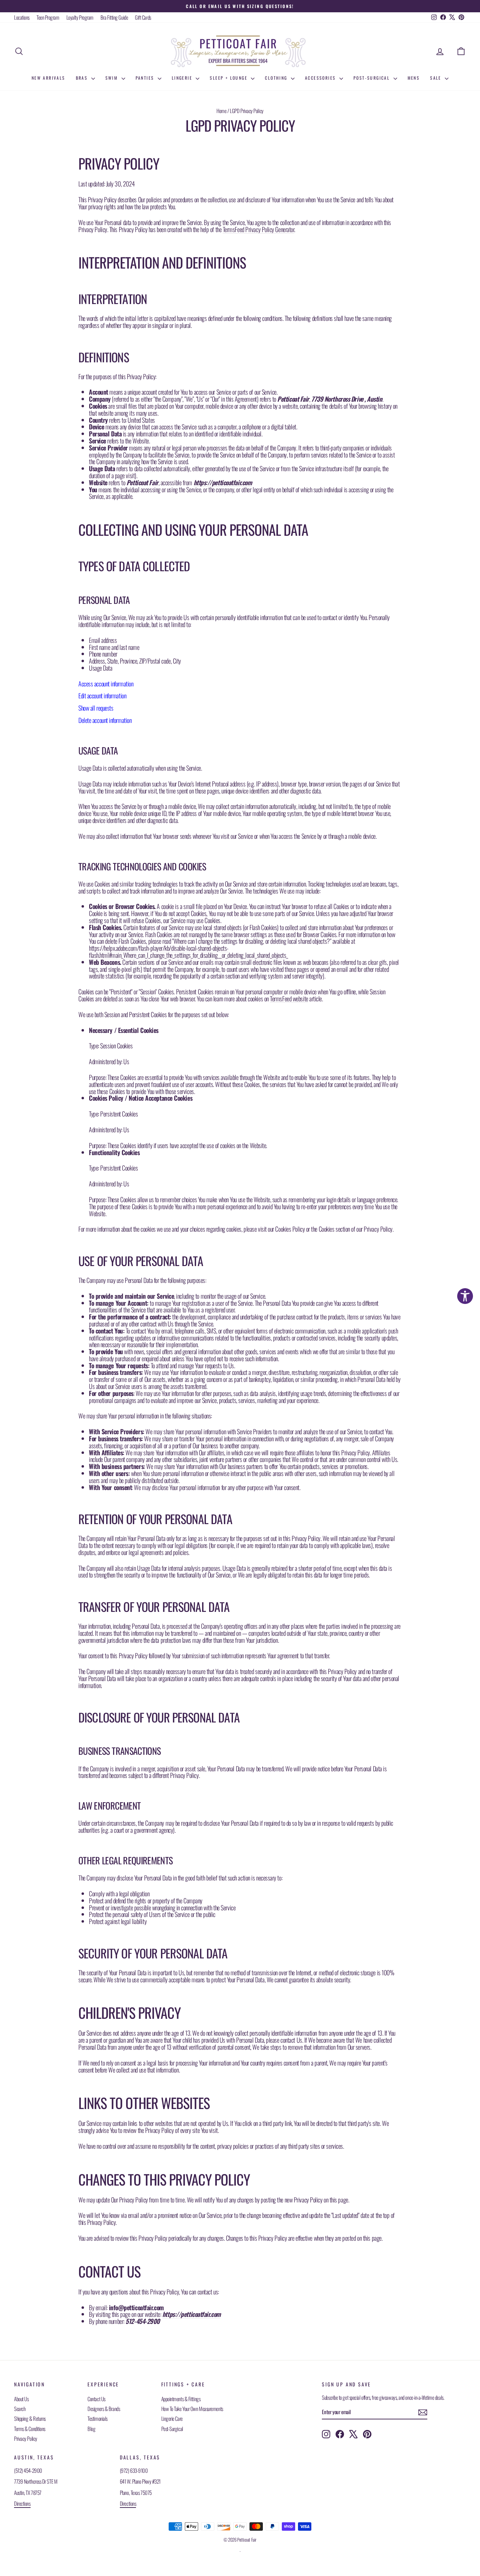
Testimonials (98, 2418)
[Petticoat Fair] (240, 51)
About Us (21, 2399)
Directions (22, 2503)
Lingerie (183, 78)
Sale (437, 78)
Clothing (277, 78)
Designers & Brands (104, 2409)
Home (221, 111)
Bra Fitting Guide (114, 17)
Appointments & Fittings (181, 2399)
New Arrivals (48, 78)
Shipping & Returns (30, 2418)
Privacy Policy (26, 2438)
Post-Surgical (373, 78)
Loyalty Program (80, 17)
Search (20, 2409)
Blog (91, 2429)
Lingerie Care (172, 2418)
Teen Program (48, 17)
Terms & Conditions (30, 2429)
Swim (113, 78)
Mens (414, 78)
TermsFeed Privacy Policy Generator (259, 229)
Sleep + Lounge (229, 78)
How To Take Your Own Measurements (192, 2409)
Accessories (321, 78)
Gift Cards (143, 17)
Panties (146, 78)
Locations (22, 17)
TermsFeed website (289, 999)
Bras (83, 78)
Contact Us (96, 2399)
